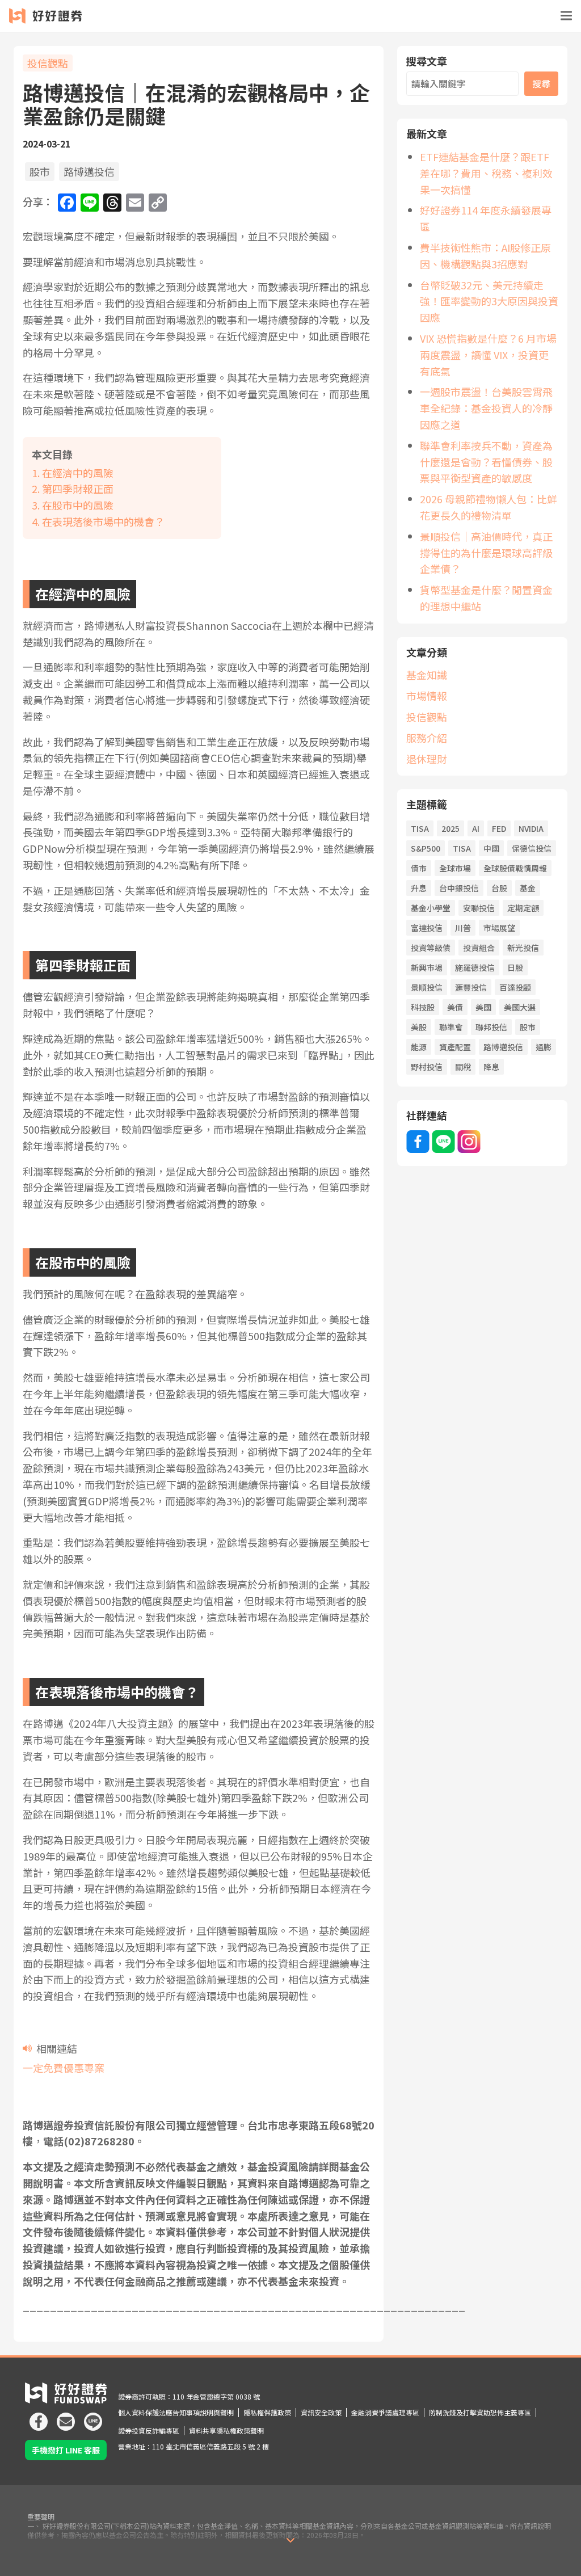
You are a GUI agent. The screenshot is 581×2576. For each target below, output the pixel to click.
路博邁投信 (89, 171)
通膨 (544, 1047)
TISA (420, 828)
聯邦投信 (491, 1027)
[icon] (39, 2417)
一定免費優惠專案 (64, 2068)
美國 (483, 1007)
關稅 (463, 1067)
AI (476, 828)
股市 (40, 171)
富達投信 (427, 928)
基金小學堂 (431, 908)
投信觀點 (48, 63)
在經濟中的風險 (78, 473)
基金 (528, 888)
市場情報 (427, 696)
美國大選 (520, 1007)
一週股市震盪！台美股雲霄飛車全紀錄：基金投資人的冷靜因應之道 (486, 408)
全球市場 (455, 868)
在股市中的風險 (78, 505)
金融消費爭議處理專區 (385, 2412)
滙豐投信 (471, 987)
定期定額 (523, 908)
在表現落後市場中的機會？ (103, 521)
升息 (419, 888)
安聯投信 (479, 908)
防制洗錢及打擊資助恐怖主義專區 (480, 2412)
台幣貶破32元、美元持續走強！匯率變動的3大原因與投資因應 (489, 301)
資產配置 (455, 1047)
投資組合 (479, 948)
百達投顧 (515, 987)
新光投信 (523, 948)
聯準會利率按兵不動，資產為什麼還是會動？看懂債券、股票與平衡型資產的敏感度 (486, 462)
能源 (419, 1047)
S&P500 (426, 848)
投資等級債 (431, 948)
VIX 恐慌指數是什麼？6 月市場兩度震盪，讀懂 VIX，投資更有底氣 (488, 355)
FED (499, 828)
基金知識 (427, 675)
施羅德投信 (475, 967)
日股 (515, 967)
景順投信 (427, 987)
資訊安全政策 (321, 2412)
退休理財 (427, 759)
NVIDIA (531, 828)
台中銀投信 (459, 888)
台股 (499, 888)
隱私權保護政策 (267, 2412)
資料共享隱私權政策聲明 (226, 2430)
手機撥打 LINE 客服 (66, 2450)
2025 (451, 828)
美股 (419, 1027)
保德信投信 (532, 848)
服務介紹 (427, 738)
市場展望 (499, 928)
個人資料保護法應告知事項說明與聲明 (176, 2412)
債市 (419, 868)
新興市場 (427, 967)
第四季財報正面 (78, 489)
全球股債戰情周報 (515, 868)
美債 (455, 1007)
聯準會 (451, 1027)
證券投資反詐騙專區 (149, 2430)
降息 (491, 1067)
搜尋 (541, 83)
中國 (491, 848)
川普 (463, 928)
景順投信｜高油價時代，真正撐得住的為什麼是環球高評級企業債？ (486, 553)
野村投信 (427, 1067)
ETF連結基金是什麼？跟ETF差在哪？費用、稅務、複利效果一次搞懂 (486, 173)
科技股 (423, 1007)
